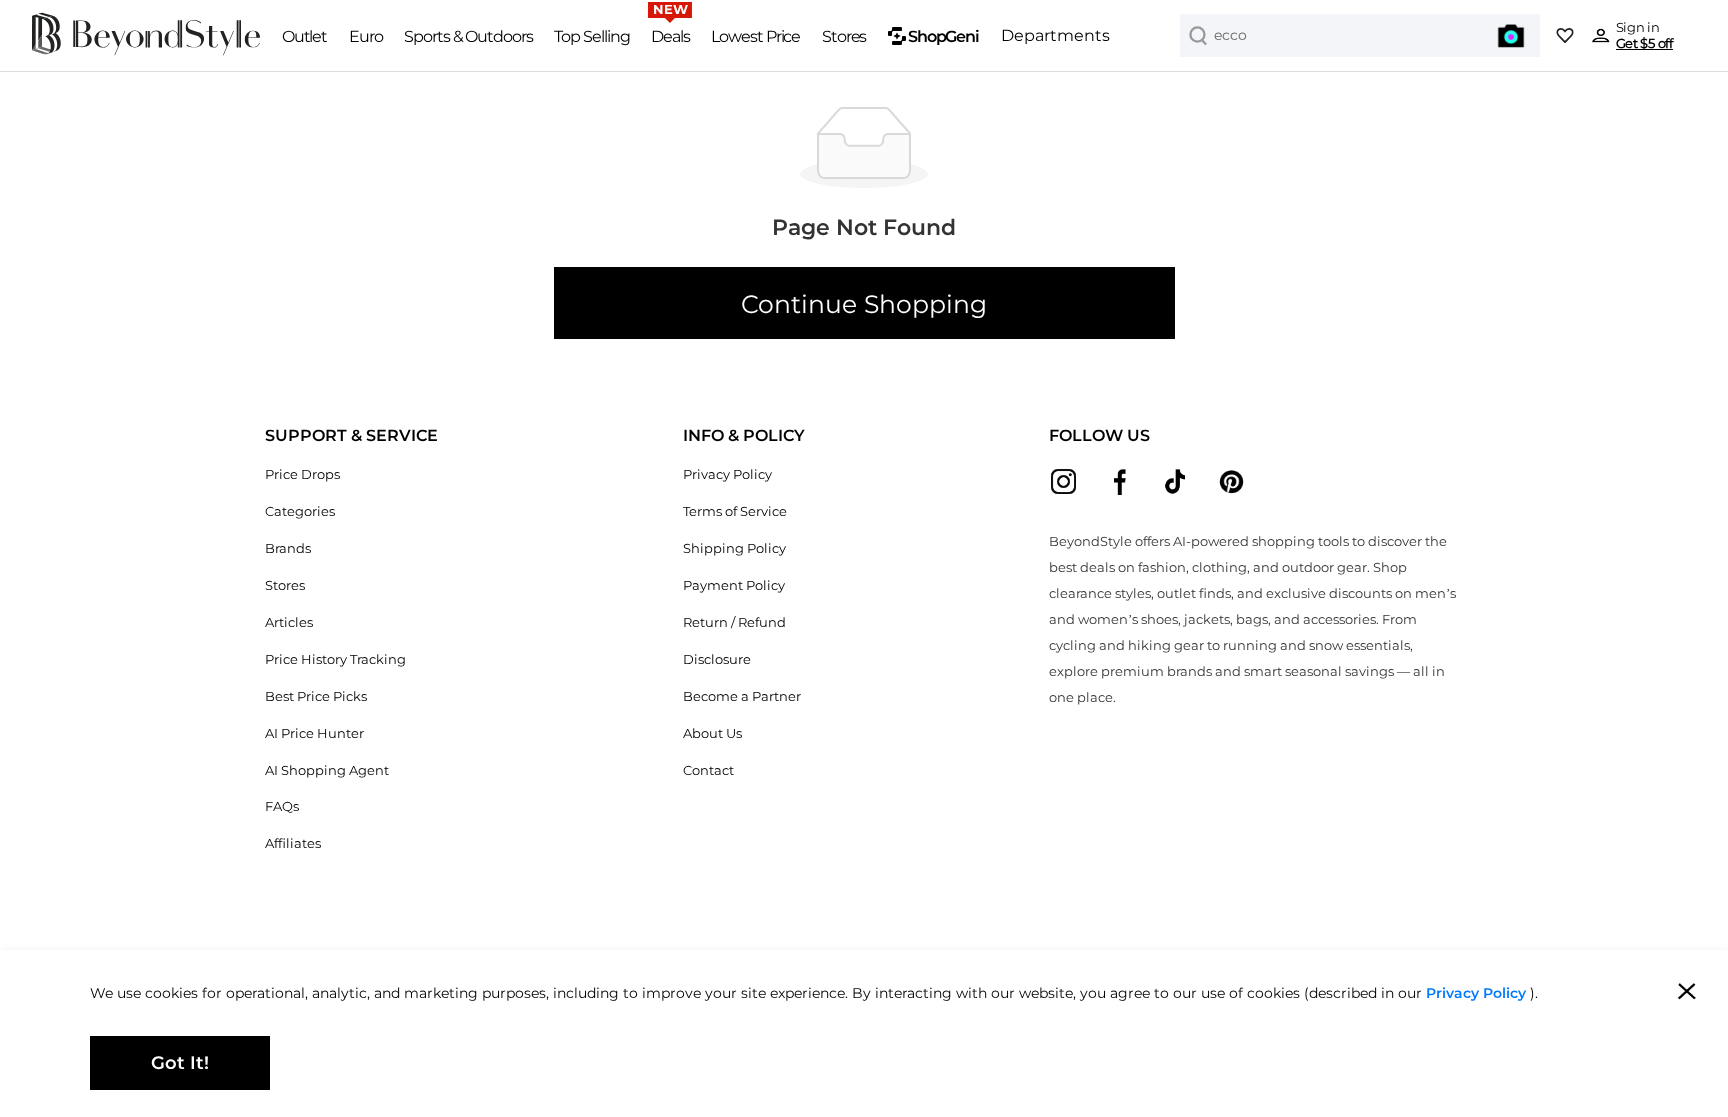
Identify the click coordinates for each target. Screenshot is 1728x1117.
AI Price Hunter (314, 733)
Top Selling (591, 36)
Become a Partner (742, 696)
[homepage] (146, 52)
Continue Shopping (864, 304)
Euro (366, 36)
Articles (289, 622)
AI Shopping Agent (327, 770)
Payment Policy (734, 585)
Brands (288, 548)
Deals (670, 36)
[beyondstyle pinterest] (1231, 481)
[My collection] (1565, 36)
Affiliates (293, 843)
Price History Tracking (335, 659)
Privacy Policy (727, 474)
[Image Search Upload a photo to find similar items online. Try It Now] (1511, 36)
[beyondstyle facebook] (1119, 481)
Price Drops (302, 474)
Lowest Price (755, 36)
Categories (300, 511)
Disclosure (717, 659)
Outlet (305, 36)
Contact (708, 770)
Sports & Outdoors (468, 36)
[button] (351, 436)
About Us (712, 733)
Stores (844, 36)
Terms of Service (735, 511)
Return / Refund (734, 622)
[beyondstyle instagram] (1063, 481)
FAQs (282, 806)
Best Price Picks (316, 696)
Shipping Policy (734, 548)
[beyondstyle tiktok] (1175, 481)
